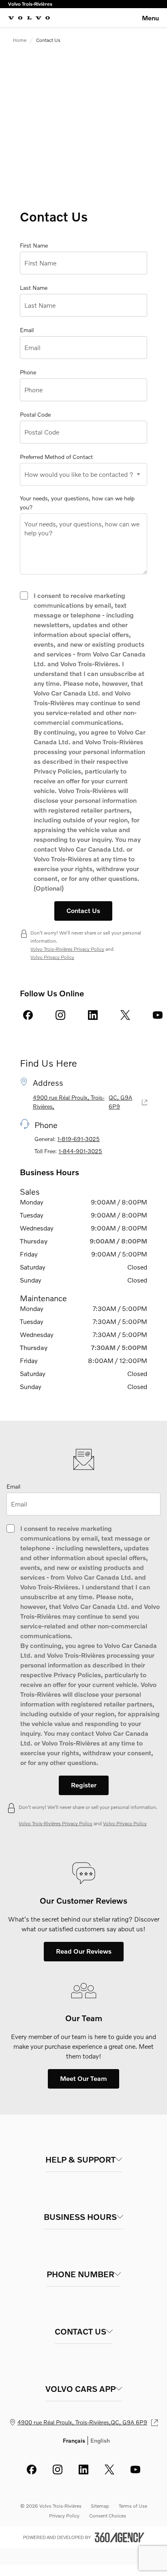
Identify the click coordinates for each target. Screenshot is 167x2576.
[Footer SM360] (120, 2537)
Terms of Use (133, 2506)
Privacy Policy (64, 2516)
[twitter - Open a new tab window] (125, 1015)
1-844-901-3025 (80, 1151)
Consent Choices (108, 2516)
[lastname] (34, 288)
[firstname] (34, 246)
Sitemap (100, 2506)
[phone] (28, 372)
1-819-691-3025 (78, 1139)
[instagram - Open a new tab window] (60, 1015)
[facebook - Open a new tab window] (28, 1015)
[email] (27, 330)
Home (20, 40)
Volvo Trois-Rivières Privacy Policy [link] (67, 949)
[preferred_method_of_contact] (56, 457)
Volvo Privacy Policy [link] (52, 957)
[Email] (13, 1487)
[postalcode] (35, 415)
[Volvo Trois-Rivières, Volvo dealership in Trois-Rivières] (29, 18)
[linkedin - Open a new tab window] (93, 1015)
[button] (84, 1785)
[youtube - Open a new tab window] (158, 1015)
